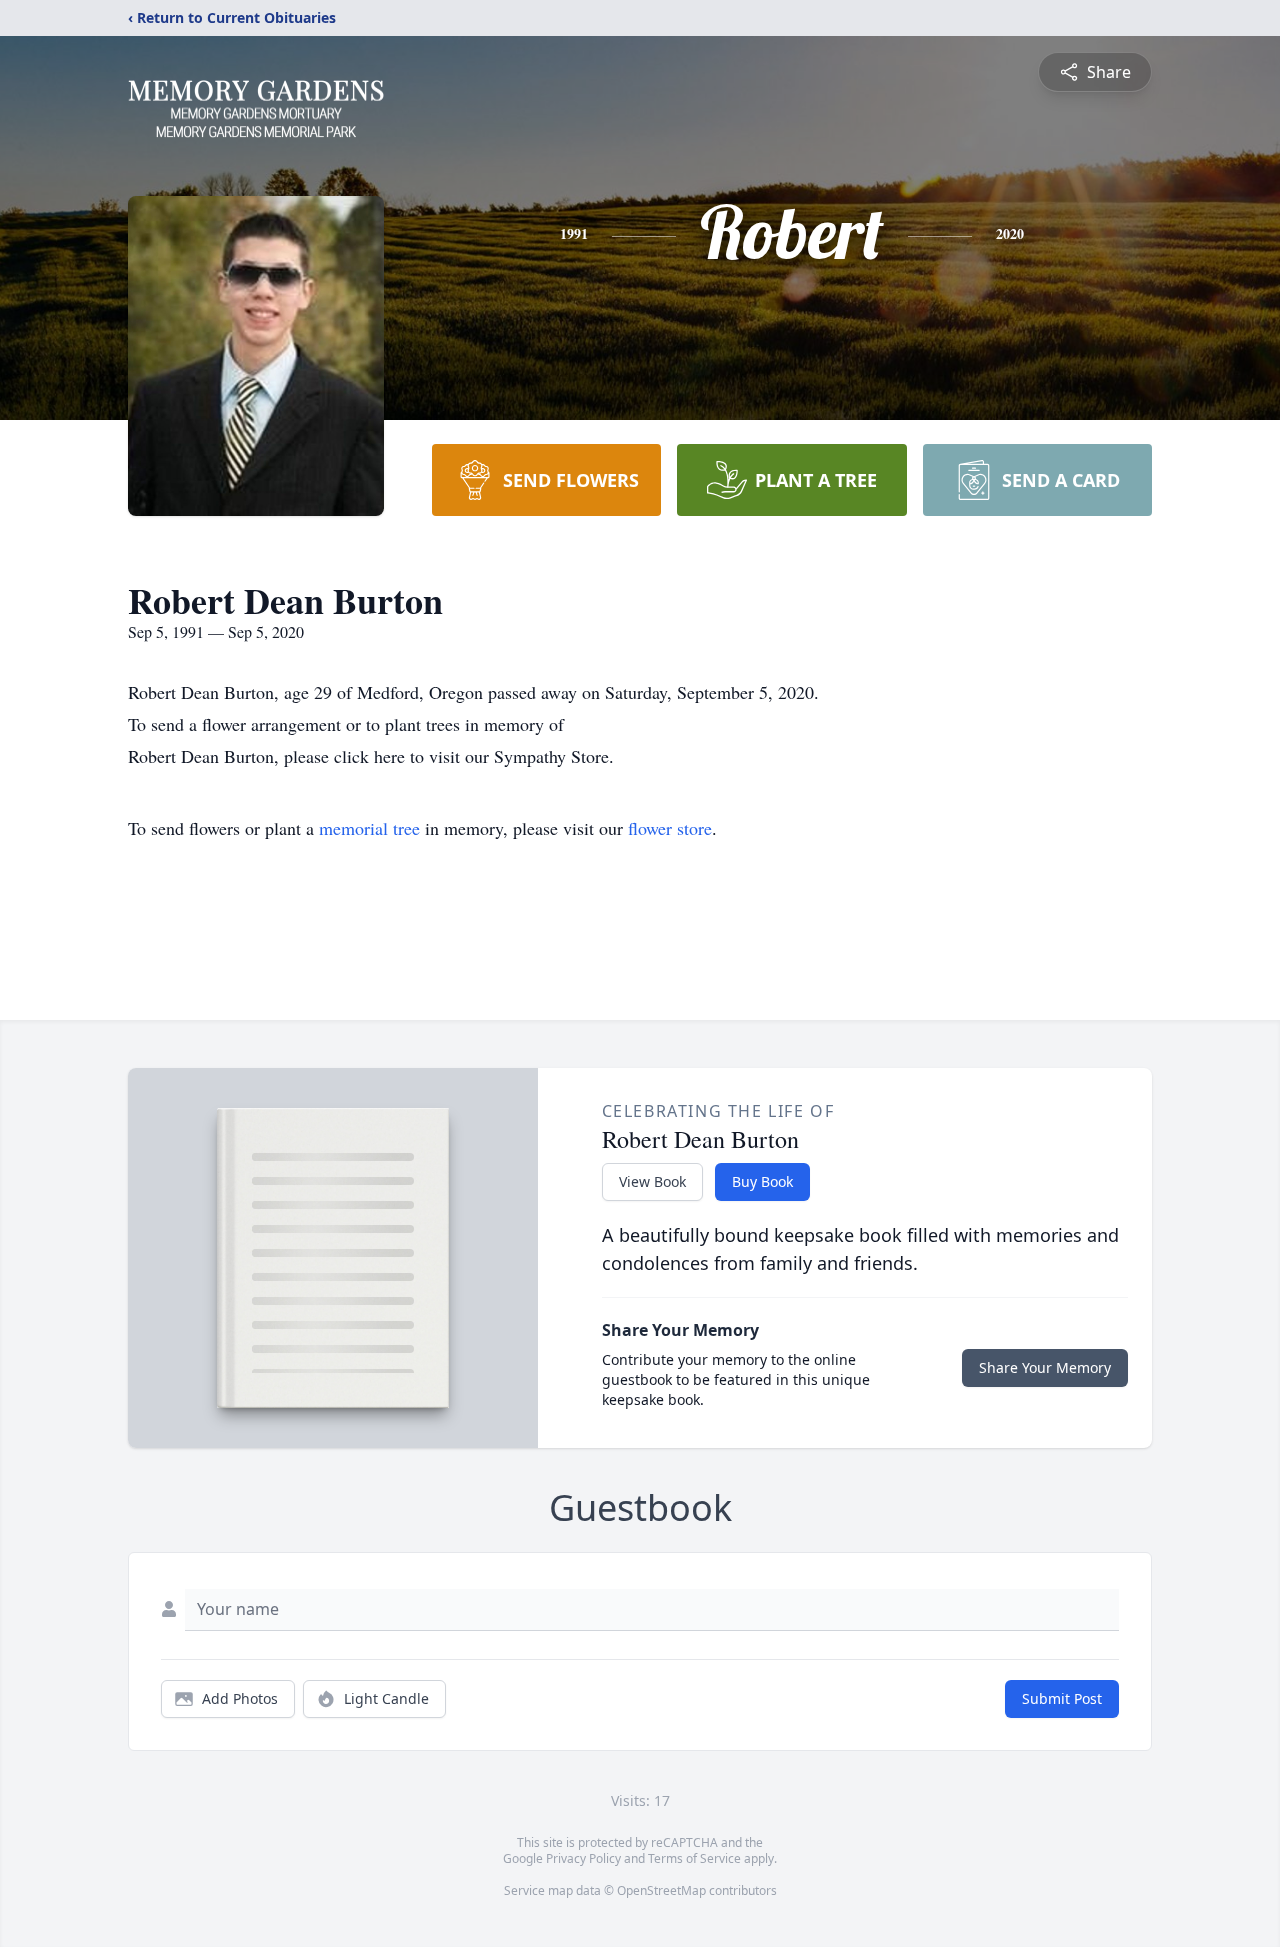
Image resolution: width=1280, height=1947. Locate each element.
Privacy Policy (583, 1858)
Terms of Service (694, 1858)
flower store (670, 828)
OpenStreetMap (661, 1890)
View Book (652, 1181)
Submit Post (1062, 1698)
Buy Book (762, 1181)
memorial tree (369, 828)
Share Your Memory (1045, 1367)
